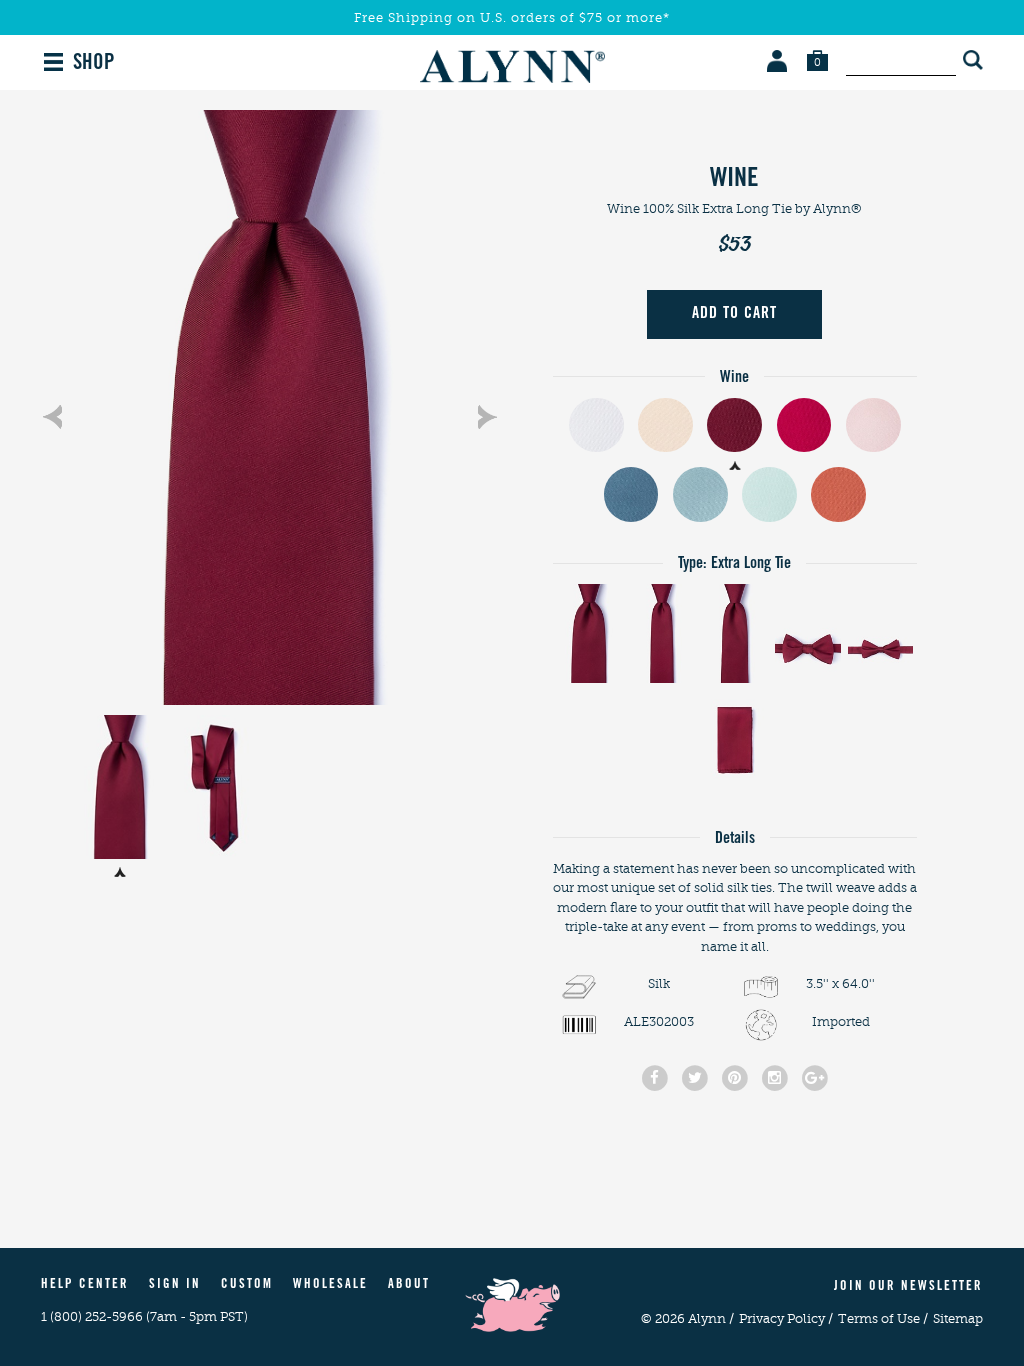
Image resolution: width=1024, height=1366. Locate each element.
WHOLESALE (330, 1285)
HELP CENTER (85, 1285)
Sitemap (958, 1318)
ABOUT (409, 1285)
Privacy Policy (786, 1318)
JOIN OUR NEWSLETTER (908, 1287)
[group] (270, 407)
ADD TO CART (734, 314)
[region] (270, 407)
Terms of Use (883, 1318)
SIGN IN (175, 1285)
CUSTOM (247, 1285)
